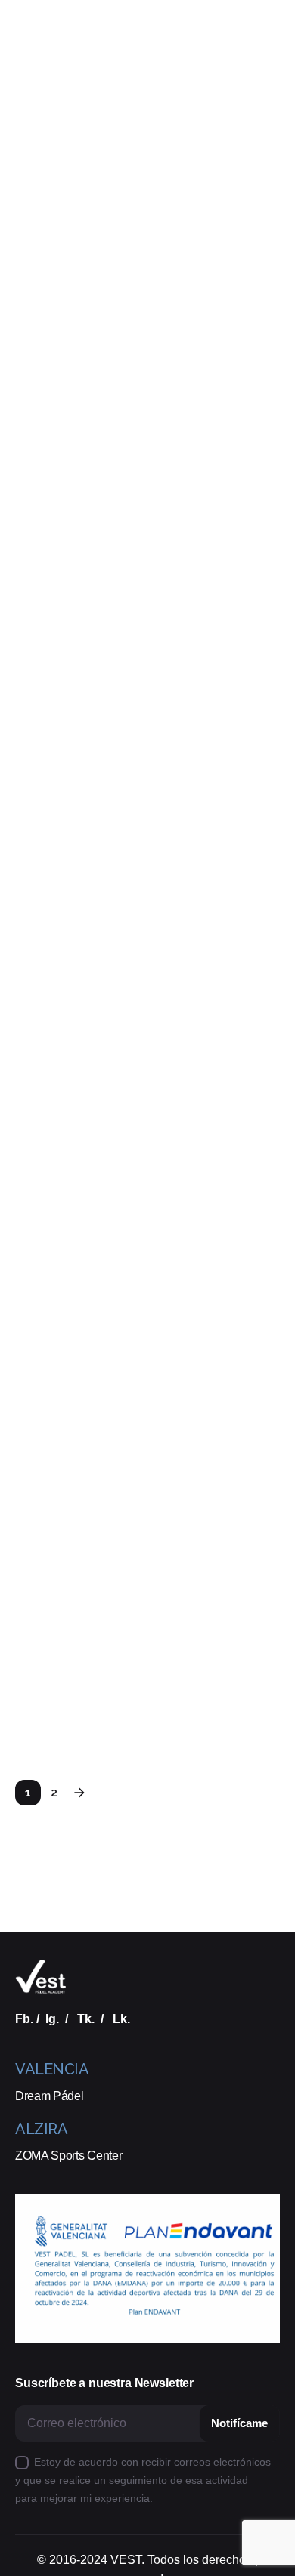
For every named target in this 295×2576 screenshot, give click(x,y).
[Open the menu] (36, 155)
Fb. (24, 2018)
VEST (126, 2560)
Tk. (86, 2018)
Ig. (52, 2018)
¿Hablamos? (235, 154)
